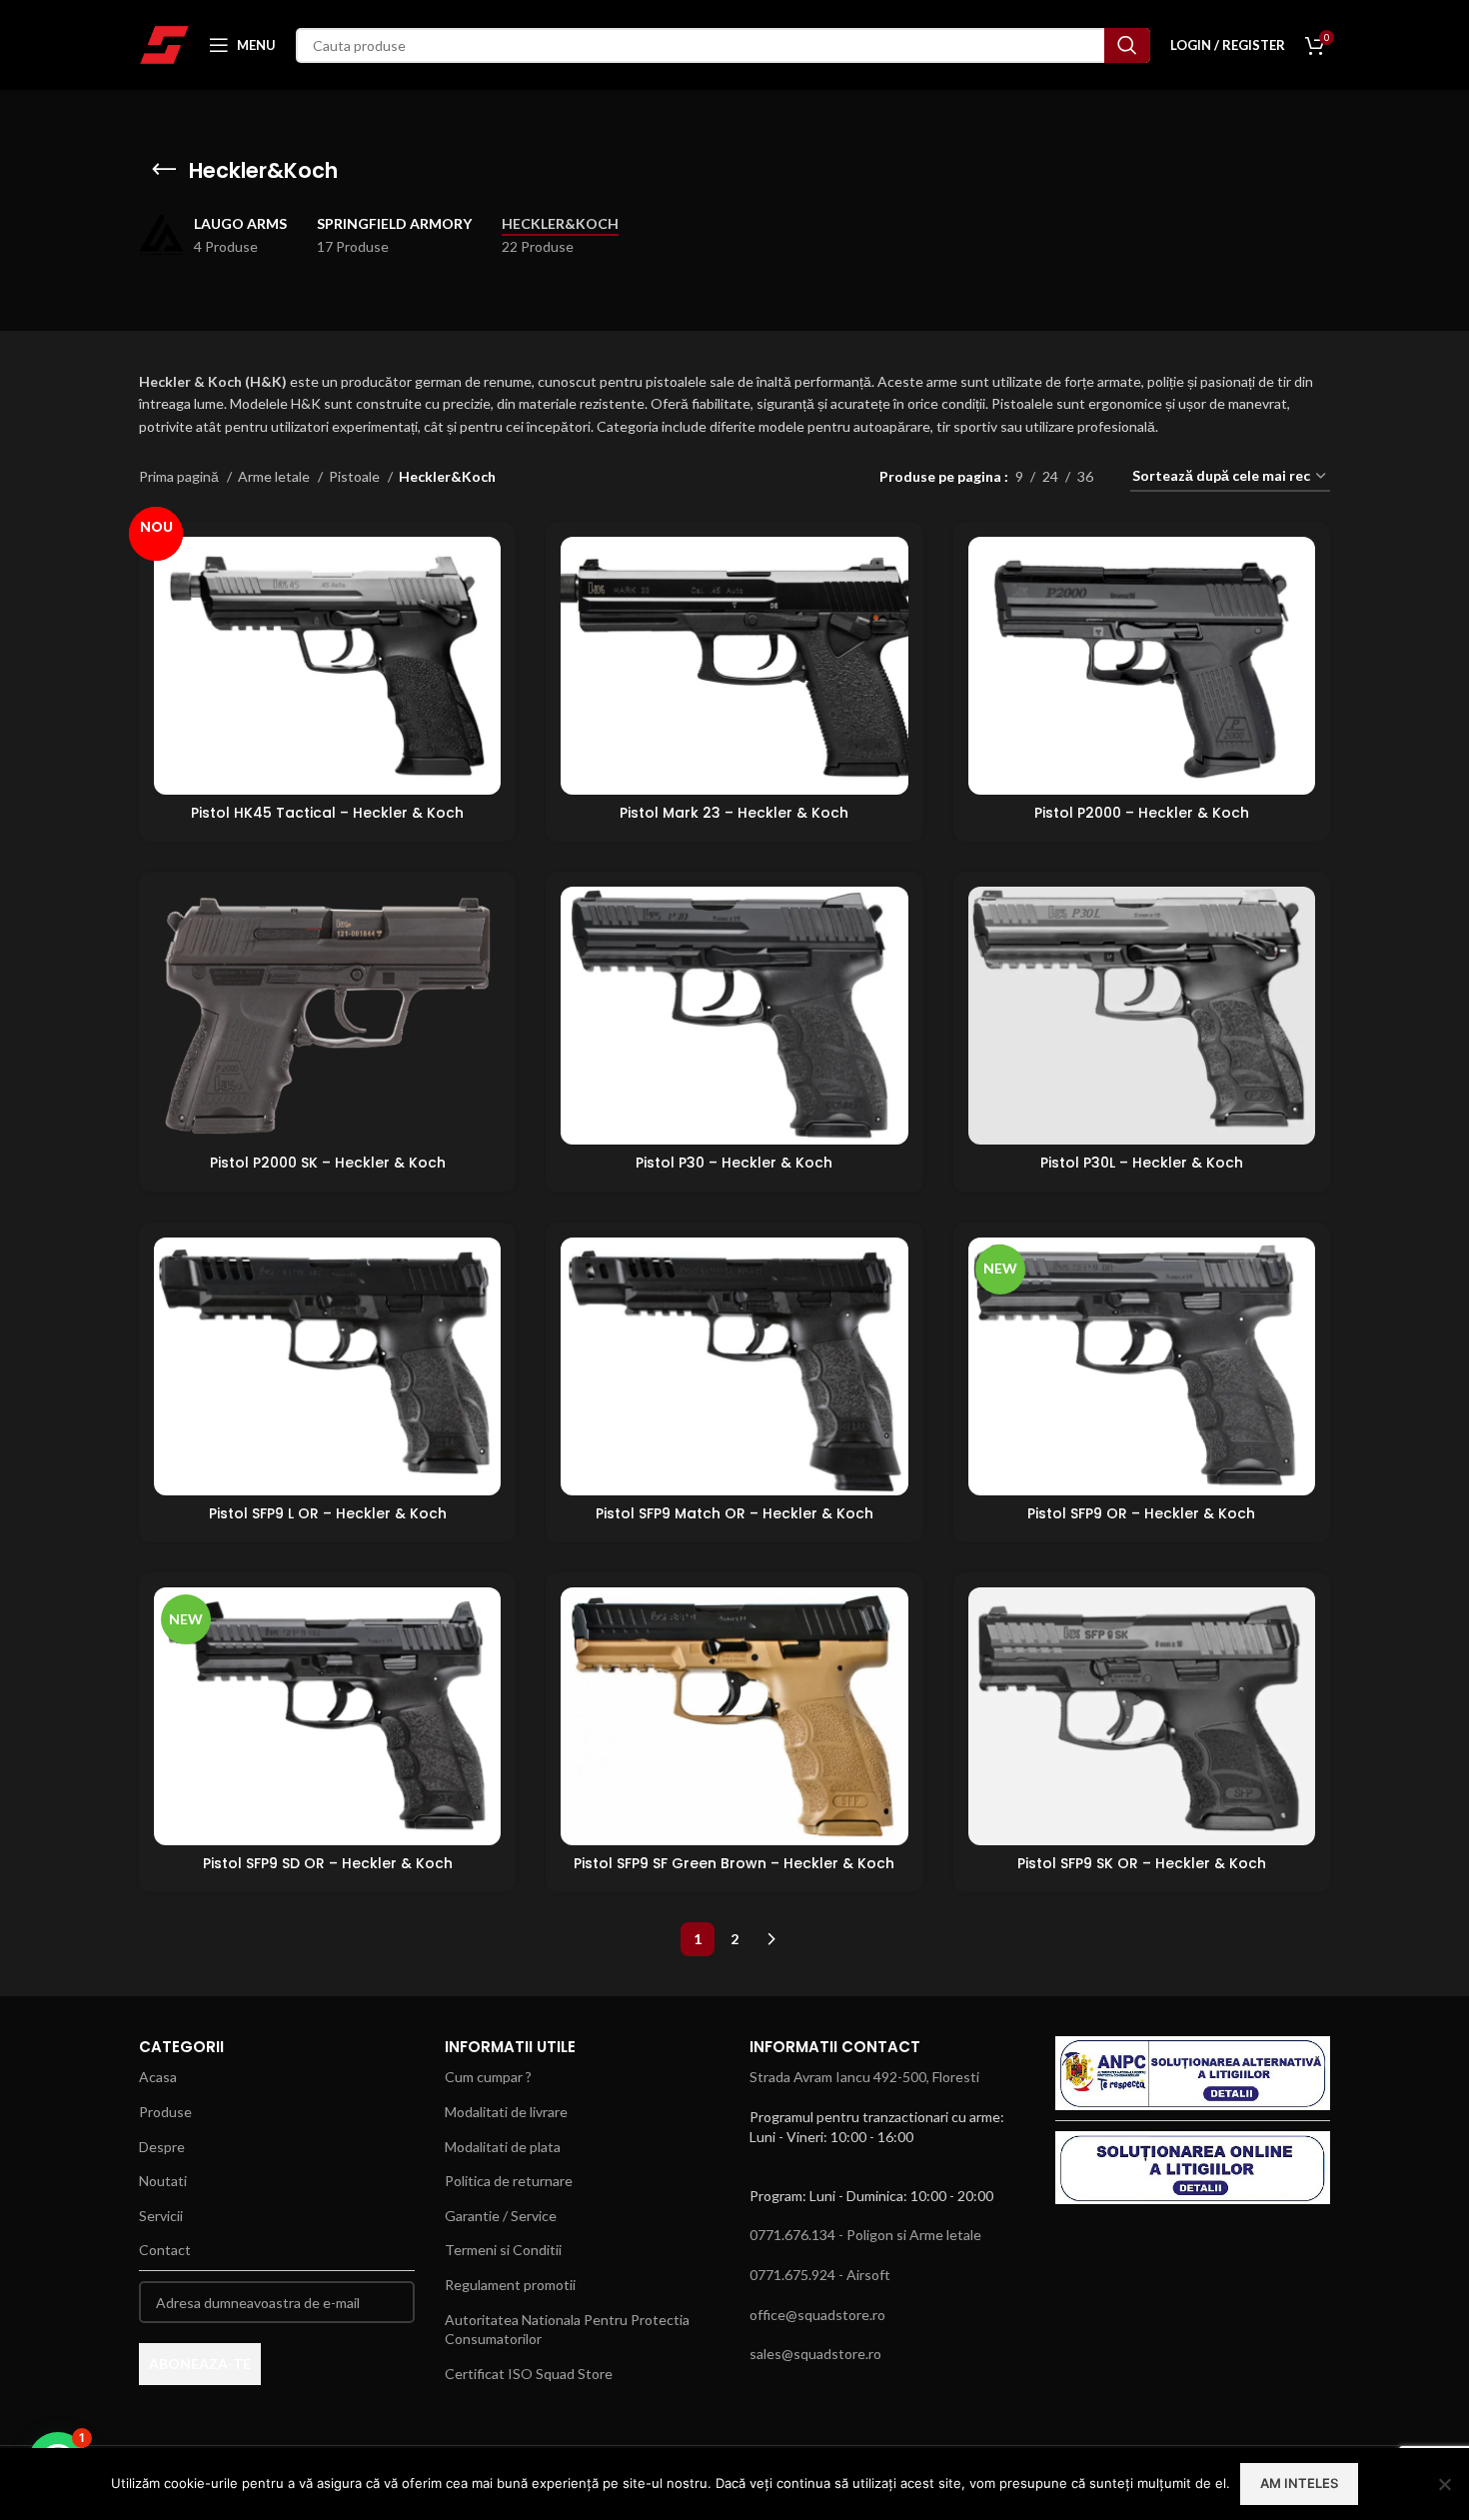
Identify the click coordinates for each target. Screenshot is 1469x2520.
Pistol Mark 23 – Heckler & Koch (734, 813)
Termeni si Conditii (503, 2250)
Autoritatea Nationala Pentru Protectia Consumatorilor (567, 2330)
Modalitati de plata (503, 2147)
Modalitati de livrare (506, 2112)
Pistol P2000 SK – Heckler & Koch (328, 1163)
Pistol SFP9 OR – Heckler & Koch (1141, 1513)
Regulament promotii (510, 2285)
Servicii (161, 2216)
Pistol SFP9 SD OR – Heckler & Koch (328, 1863)
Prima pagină (180, 476)
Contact (165, 2250)
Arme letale (275, 476)
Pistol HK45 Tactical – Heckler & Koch (327, 813)
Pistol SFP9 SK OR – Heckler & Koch (1142, 1863)
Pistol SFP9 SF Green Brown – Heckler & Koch (734, 1863)
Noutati (163, 2181)
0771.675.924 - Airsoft (820, 2275)
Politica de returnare (509, 2181)
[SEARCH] (1127, 45)
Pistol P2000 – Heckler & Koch (1142, 813)
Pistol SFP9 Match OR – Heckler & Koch (734, 1513)
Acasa (158, 2077)
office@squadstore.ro (817, 2315)
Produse (165, 2112)
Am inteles (1299, 2483)
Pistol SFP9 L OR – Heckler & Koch (328, 1513)
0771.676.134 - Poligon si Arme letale (865, 2235)
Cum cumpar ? (488, 2077)
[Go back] (164, 170)
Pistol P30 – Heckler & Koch (734, 1163)
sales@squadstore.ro (815, 2354)
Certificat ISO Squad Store (529, 2374)
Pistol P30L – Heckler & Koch (1142, 1163)
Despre (162, 2147)
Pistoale (356, 476)
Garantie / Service (501, 2216)
